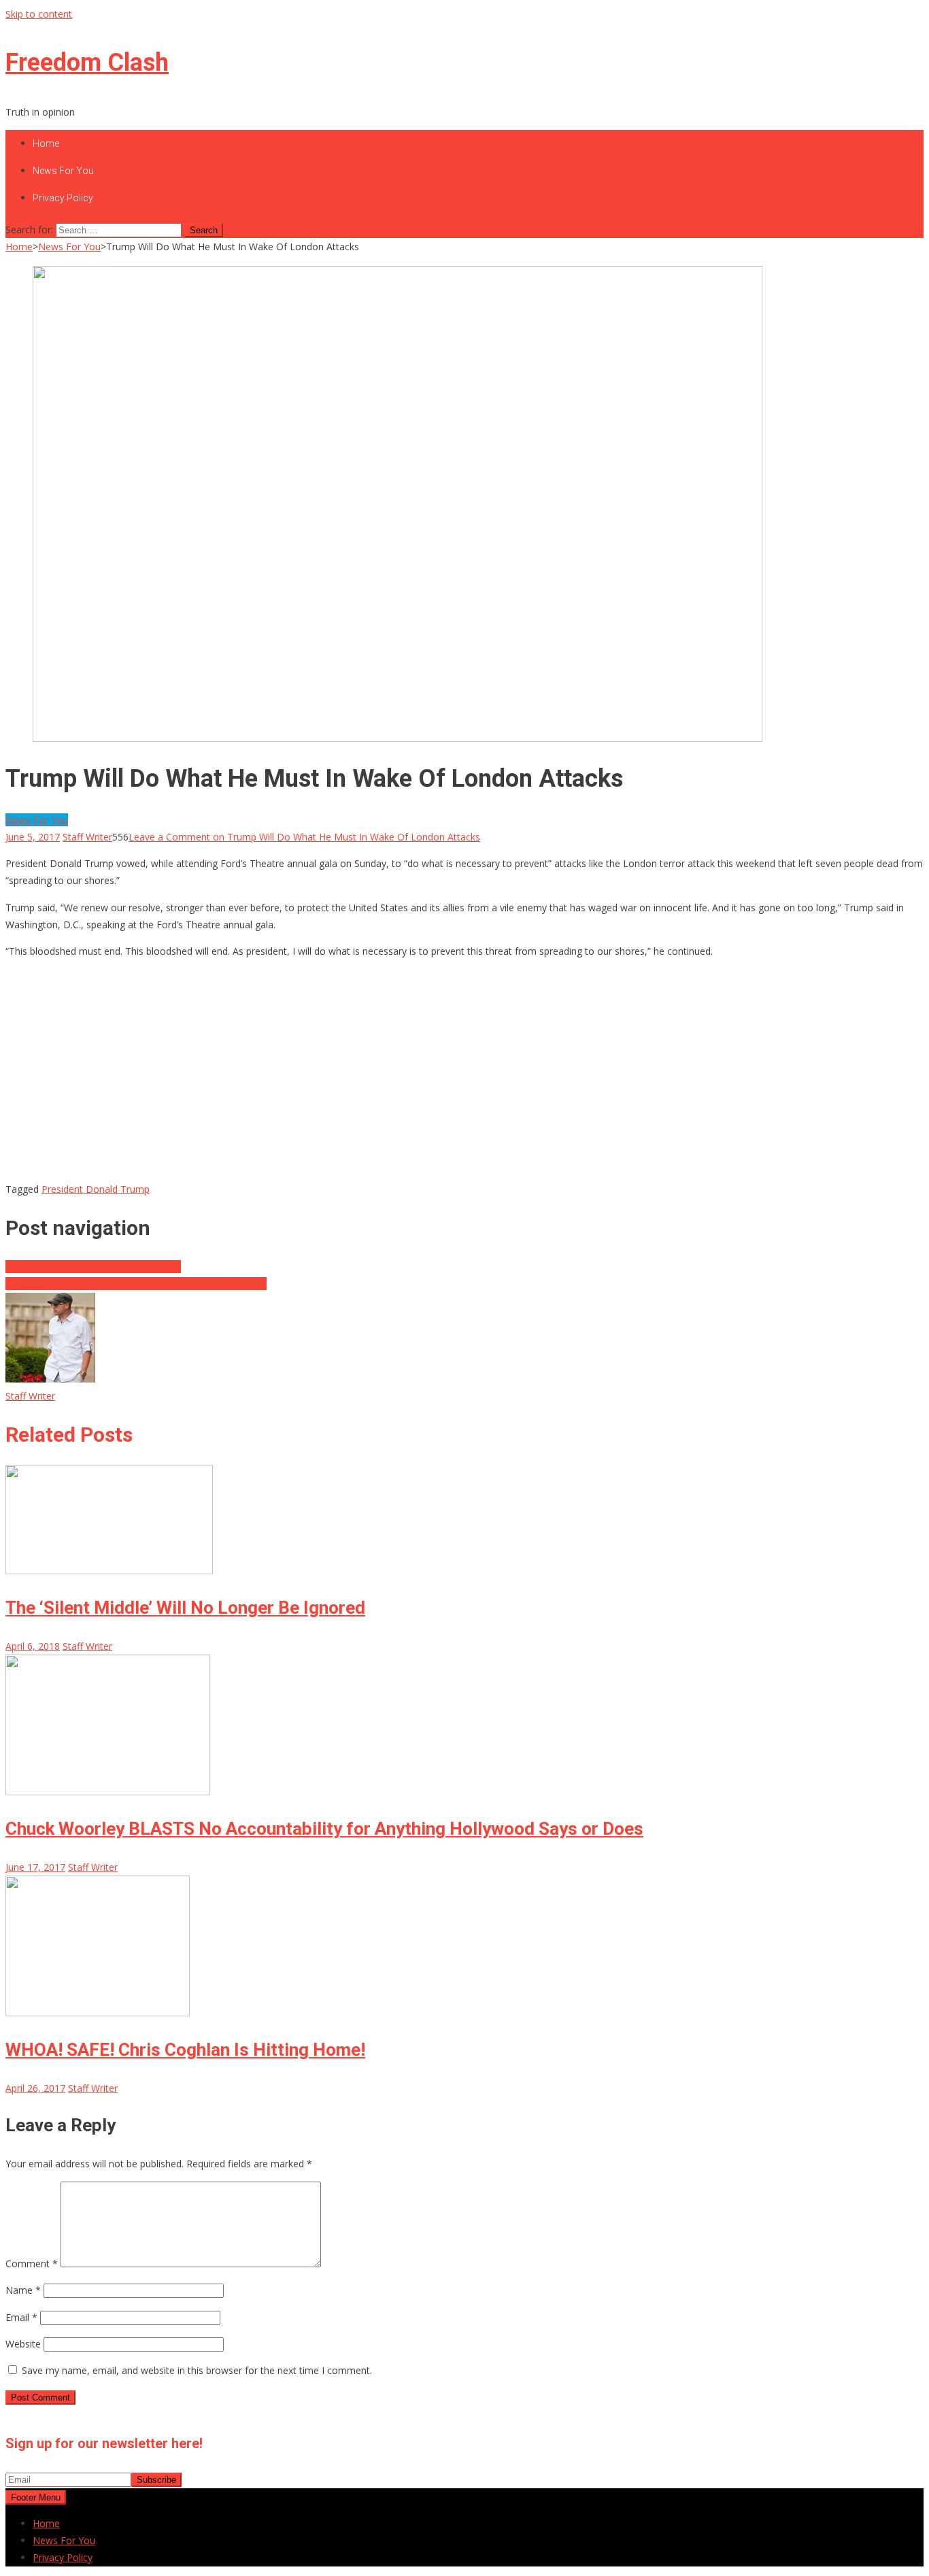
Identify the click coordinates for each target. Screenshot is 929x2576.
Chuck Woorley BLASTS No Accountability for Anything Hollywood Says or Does (324, 1829)
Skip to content (39, 14)
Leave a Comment (304, 837)
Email (21, 2317)
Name (23, 2290)
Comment (32, 2264)
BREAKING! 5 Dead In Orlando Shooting (93, 1267)
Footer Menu (36, 2497)
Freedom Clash (87, 63)
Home (46, 143)
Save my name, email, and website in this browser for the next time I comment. (197, 2370)
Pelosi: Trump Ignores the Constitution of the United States (136, 1284)
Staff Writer (87, 837)
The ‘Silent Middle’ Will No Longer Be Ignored (185, 1608)
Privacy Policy (63, 198)
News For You (63, 171)
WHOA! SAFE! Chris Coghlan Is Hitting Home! (185, 2050)
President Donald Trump (96, 1189)
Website (23, 2344)
